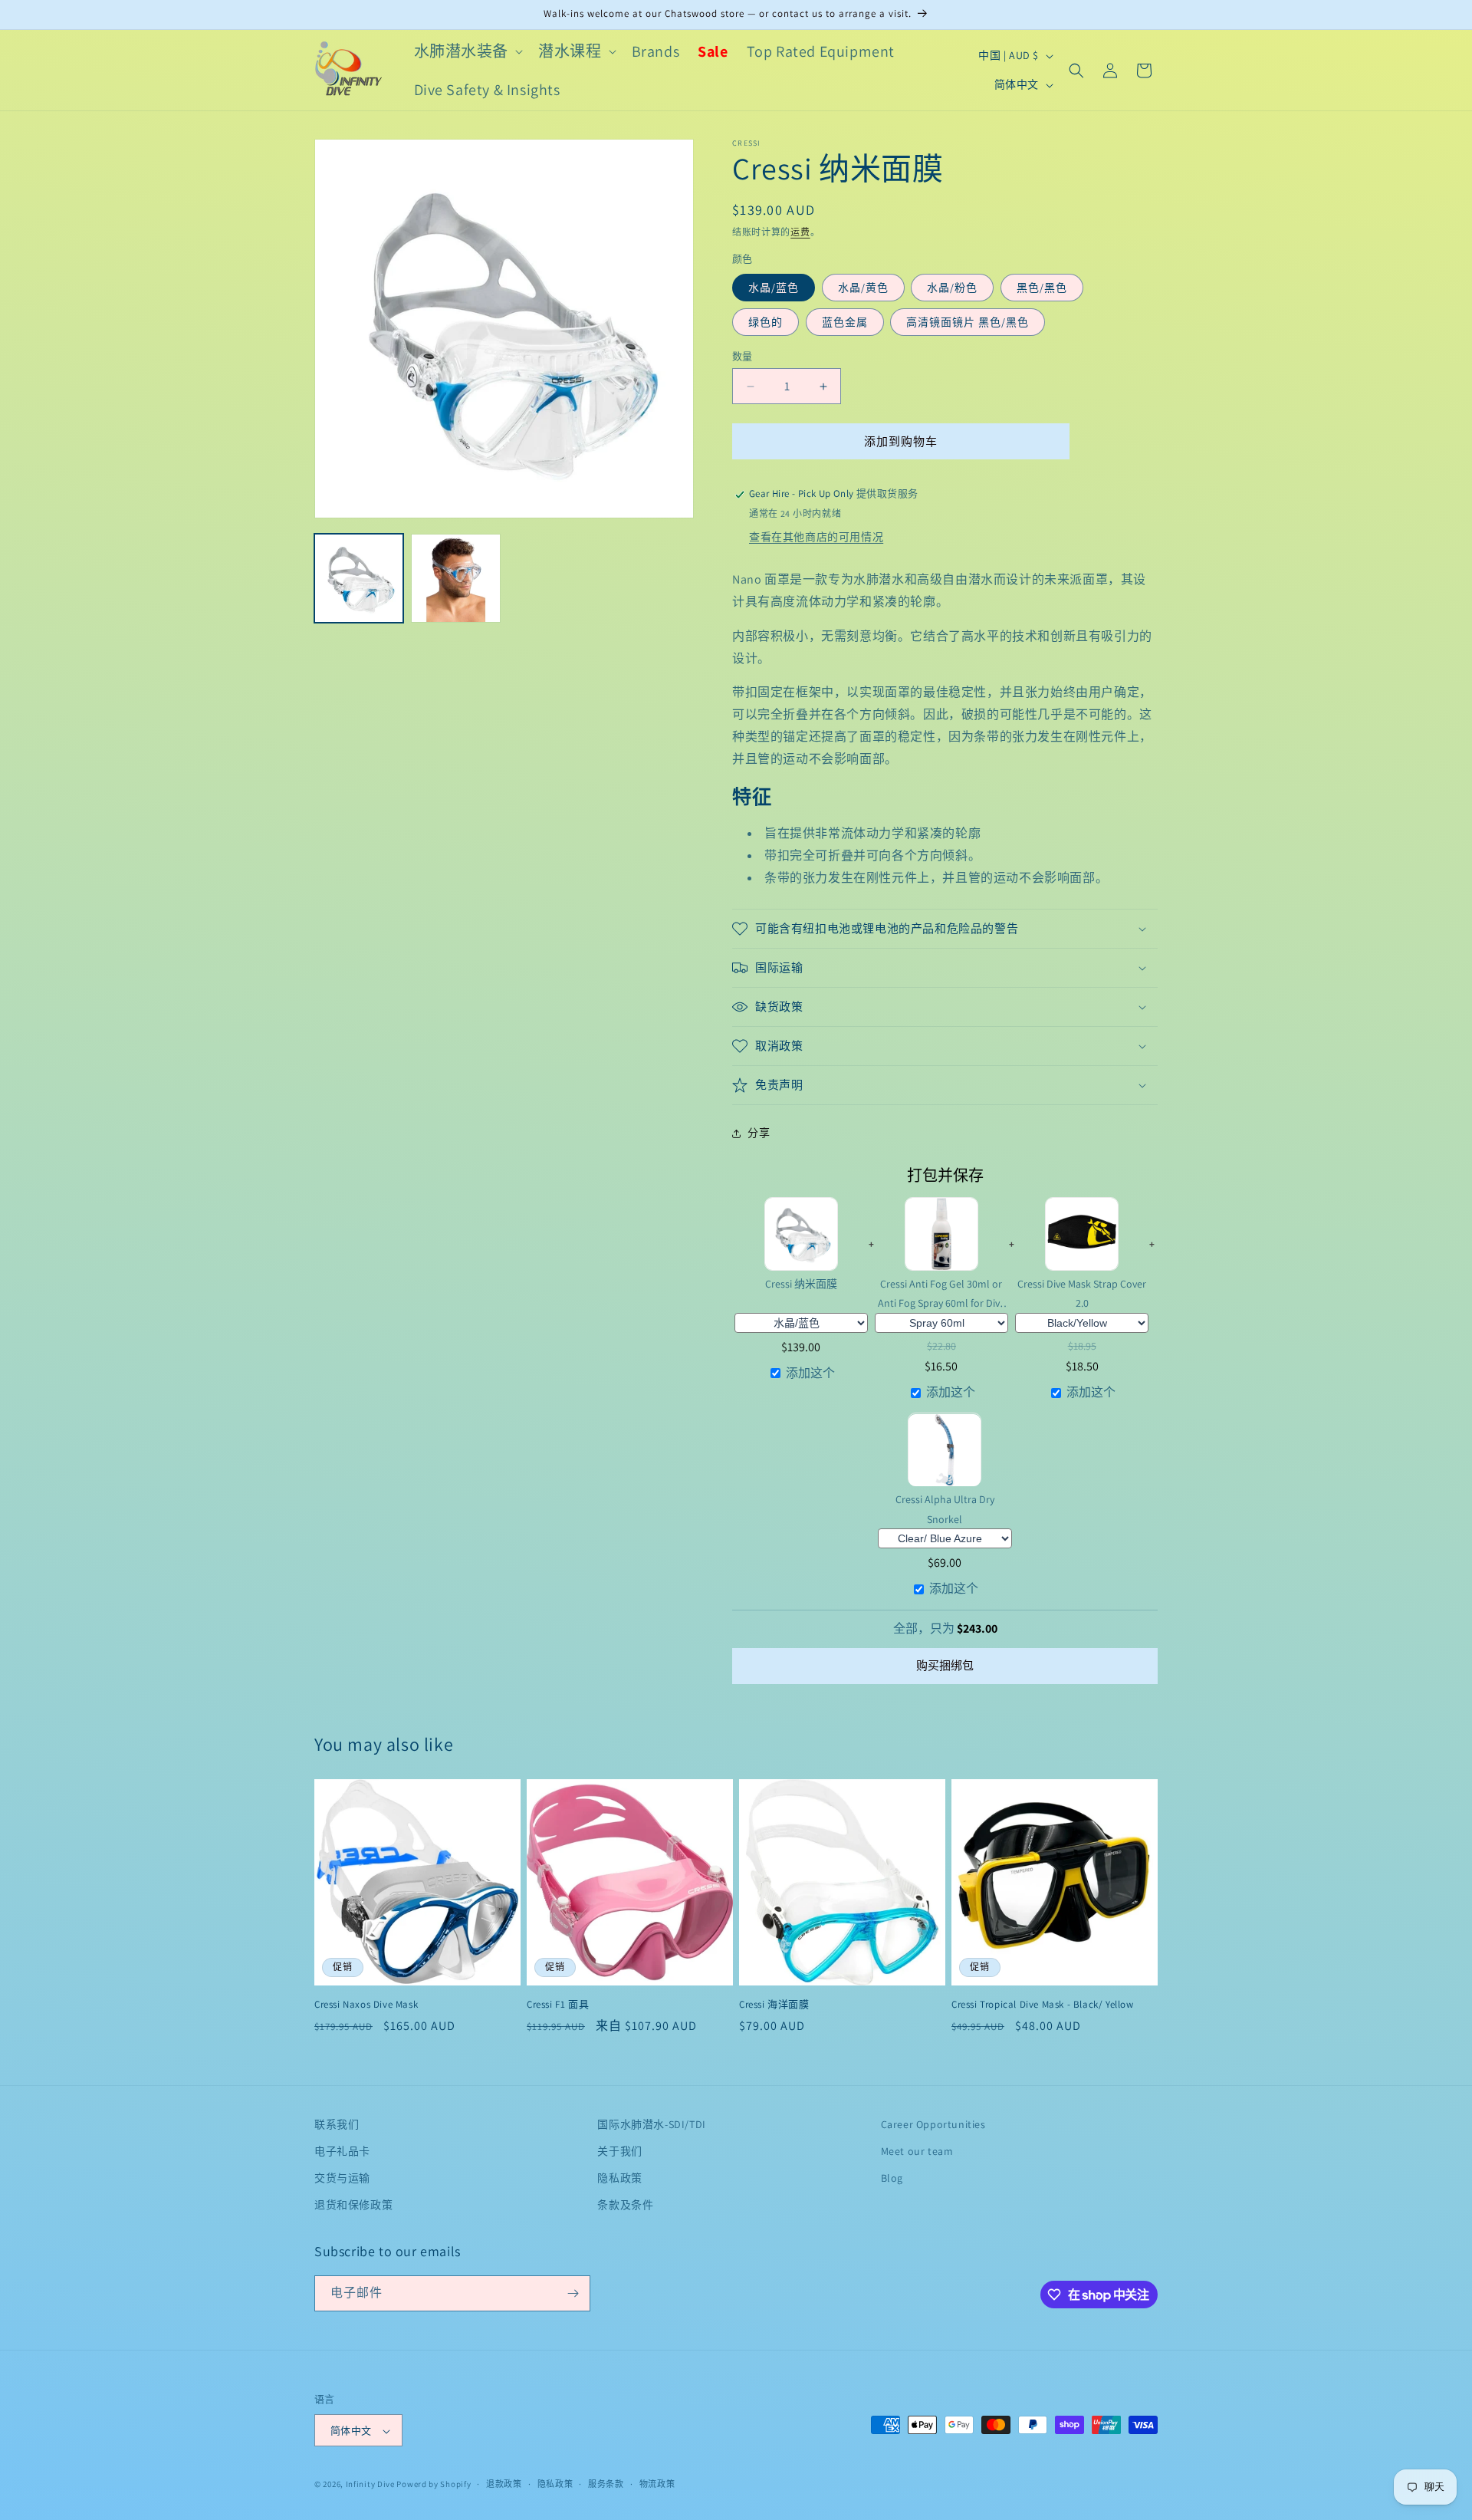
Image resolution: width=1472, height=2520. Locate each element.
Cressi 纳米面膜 (801, 1284)
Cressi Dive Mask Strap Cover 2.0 (1082, 1293)
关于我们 (619, 2151)
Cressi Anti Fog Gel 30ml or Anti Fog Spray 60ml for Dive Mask (941, 1294)
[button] (467, 51)
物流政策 (657, 2484)
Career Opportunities (933, 2124)
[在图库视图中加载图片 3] (455, 578)
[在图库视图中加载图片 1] (359, 578)
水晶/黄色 (863, 288)
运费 (800, 232)
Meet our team (917, 2151)
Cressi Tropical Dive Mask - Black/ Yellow (1043, 2005)
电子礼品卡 (342, 2151)
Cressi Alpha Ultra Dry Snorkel (945, 1510)
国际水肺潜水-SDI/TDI (651, 2124)
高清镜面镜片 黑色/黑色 (968, 322)
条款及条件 (625, 2206)
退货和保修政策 (353, 2206)
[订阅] (573, 2293)
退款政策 (504, 2484)
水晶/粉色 (952, 288)
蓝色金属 (845, 322)
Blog (892, 2178)
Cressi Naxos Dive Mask (366, 2005)
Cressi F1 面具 (558, 2005)
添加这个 (810, 1373)
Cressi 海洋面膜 (774, 2005)
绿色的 (766, 322)
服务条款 (606, 2484)
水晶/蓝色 (774, 288)
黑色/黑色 (1042, 288)
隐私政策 (619, 2178)
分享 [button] (759, 1133)
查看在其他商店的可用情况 (816, 537)
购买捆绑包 (945, 1665)
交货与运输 (342, 2178)
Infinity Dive (370, 2485)
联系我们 (337, 2124)
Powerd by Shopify (434, 2485)
